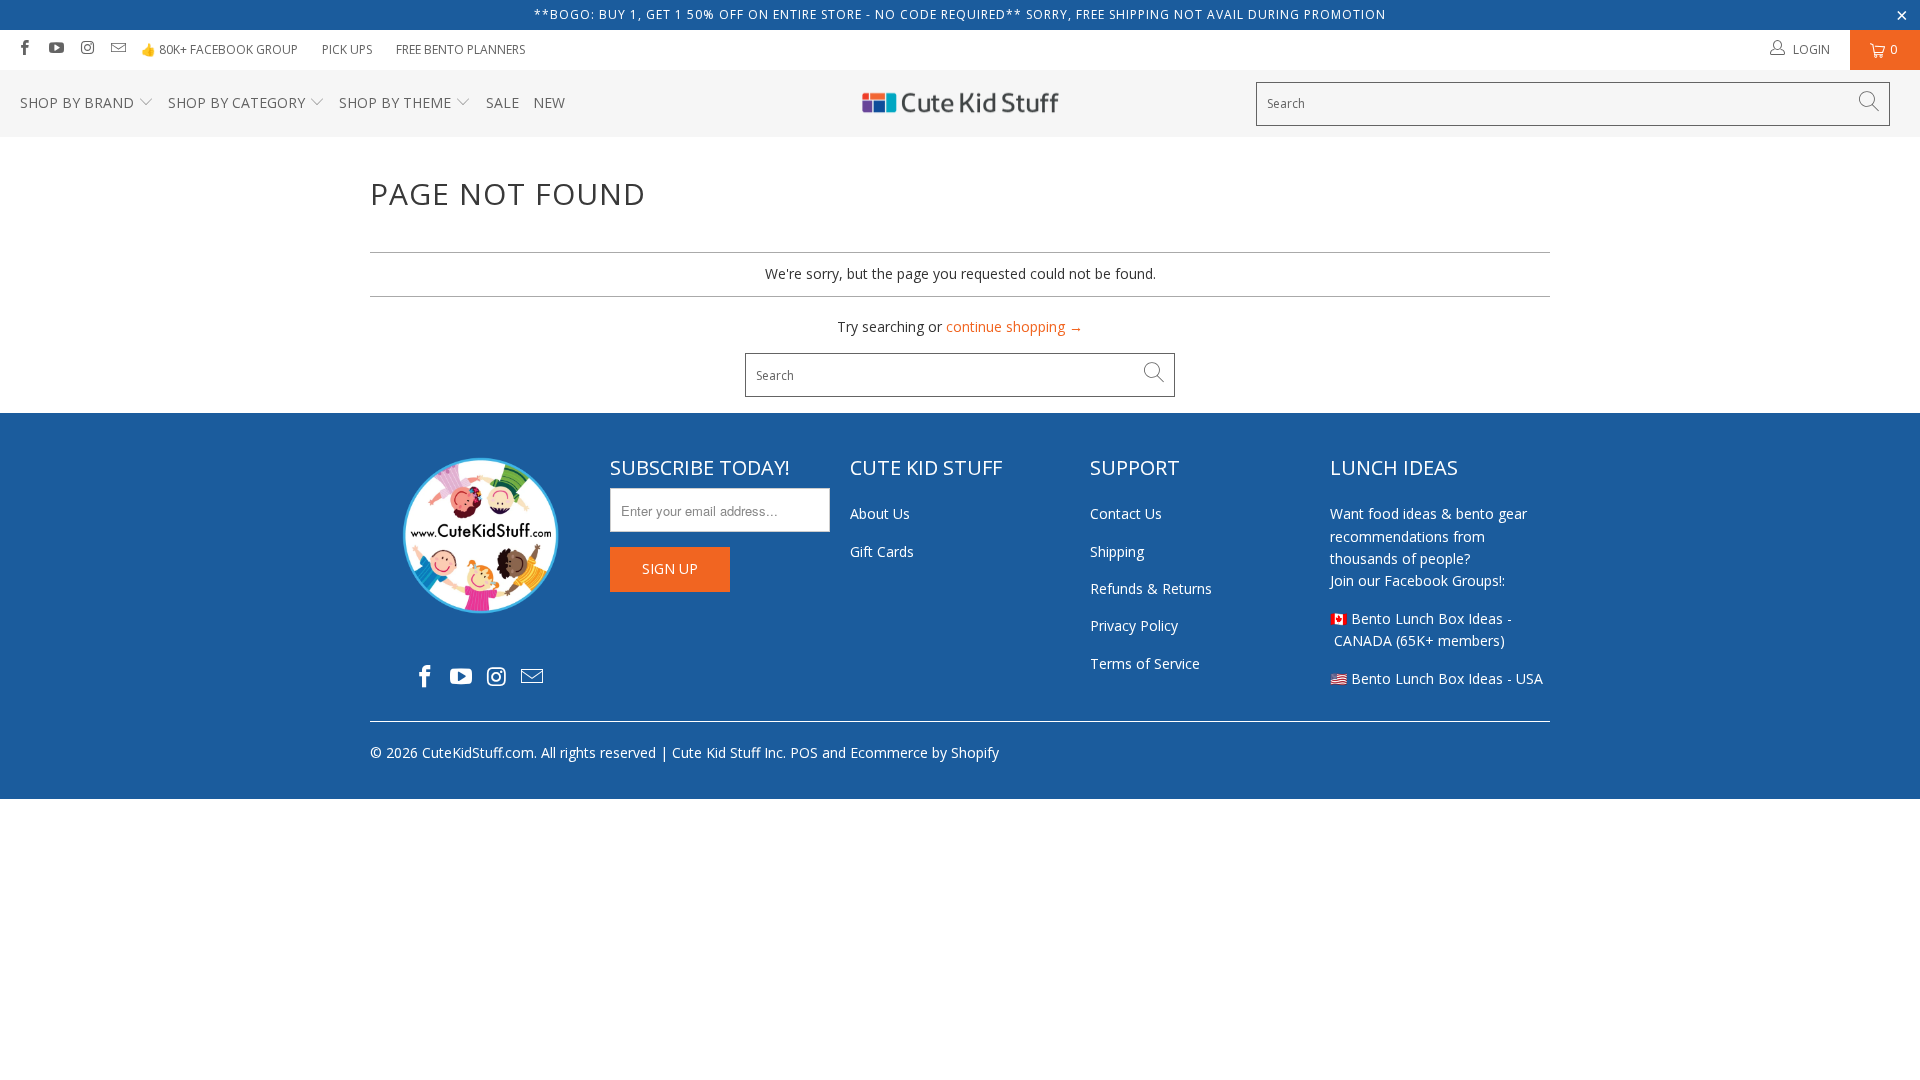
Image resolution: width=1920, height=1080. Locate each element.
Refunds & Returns (1151, 588)
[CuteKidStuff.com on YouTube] (54, 49)
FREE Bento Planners (460, 49)
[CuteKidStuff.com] (960, 104)
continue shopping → (1014, 326)
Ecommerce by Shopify (924, 752)
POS (804, 752)
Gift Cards (882, 551)
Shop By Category (236, 102)
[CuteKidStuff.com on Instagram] (86, 49)
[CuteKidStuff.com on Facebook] (23, 49)
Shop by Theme (395, 102)
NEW (549, 102)
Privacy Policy (1134, 625)
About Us (880, 513)
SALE (502, 102)
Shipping (1117, 551)
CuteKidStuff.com (478, 752)
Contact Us (1126, 513)
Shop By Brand (77, 102)
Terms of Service (1145, 663)
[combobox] (1573, 104)
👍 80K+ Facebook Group (219, 49)
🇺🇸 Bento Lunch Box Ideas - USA (1436, 678)
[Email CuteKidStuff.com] (117, 49)
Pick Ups (347, 49)
